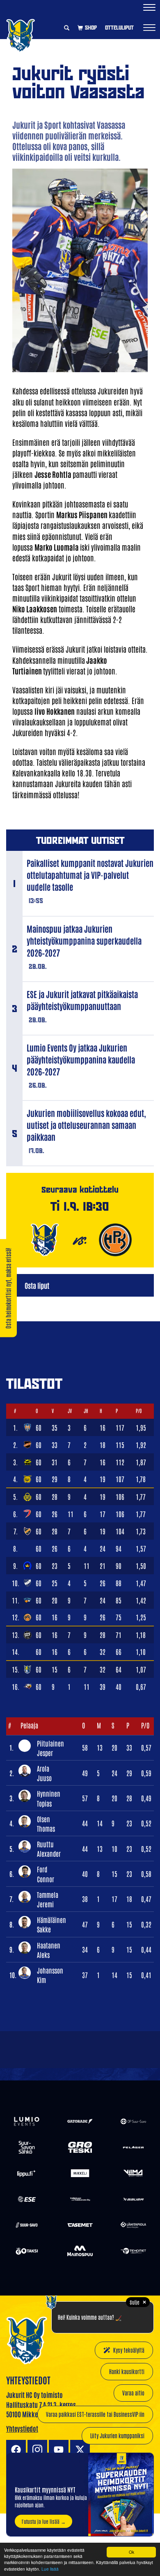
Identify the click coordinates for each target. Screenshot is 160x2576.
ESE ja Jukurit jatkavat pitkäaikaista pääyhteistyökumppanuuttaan (82, 1000)
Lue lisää (50, 2569)
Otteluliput (119, 28)
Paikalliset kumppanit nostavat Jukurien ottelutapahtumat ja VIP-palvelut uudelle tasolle (90, 875)
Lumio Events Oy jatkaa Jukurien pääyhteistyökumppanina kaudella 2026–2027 (81, 1059)
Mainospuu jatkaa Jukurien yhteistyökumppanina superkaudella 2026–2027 (84, 941)
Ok (131, 2552)
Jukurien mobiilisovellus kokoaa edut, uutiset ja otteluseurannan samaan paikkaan (86, 1125)
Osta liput (37, 1285)
